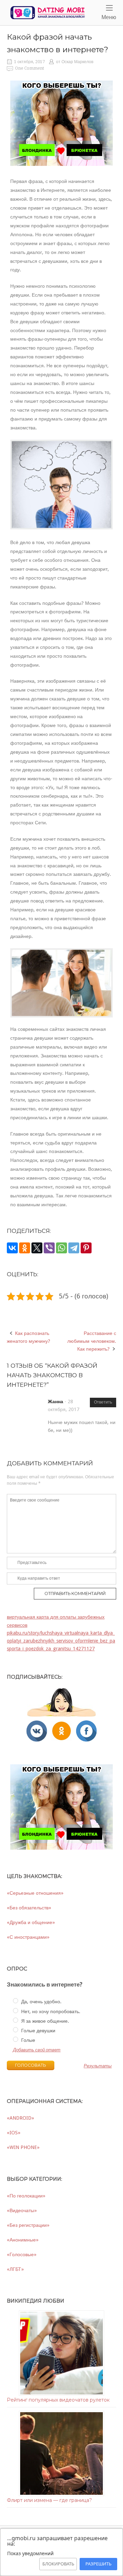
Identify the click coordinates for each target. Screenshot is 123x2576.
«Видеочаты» (22, 2210)
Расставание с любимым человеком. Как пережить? (92, 1341)
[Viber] (49, 1248)
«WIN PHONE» (23, 2147)
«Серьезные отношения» (35, 1893)
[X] (37, 1248)
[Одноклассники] (25, 1248)
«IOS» (14, 2133)
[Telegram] (74, 1248)
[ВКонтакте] (12, 1248)
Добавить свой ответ (37, 2050)
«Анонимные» (23, 2240)
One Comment (30, 68)
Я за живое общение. (44, 2021)
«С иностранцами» (28, 1937)
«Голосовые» (22, 2254)
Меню (109, 12)
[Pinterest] (86, 1248)
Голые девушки (38, 2031)
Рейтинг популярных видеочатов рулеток (58, 2400)
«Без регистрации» (28, 2225)
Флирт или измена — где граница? (49, 2500)
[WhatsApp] (61, 1248)
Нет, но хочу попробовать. (50, 2011)
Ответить (103, 1402)
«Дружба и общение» (31, 1922)
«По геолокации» (26, 2196)
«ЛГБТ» (15, 2269)
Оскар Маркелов (77, 62)
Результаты (98, 2066)
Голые (28, 2040)
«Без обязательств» (29, 1908)
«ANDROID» (20, 2118)
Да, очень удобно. (41, 2002)
